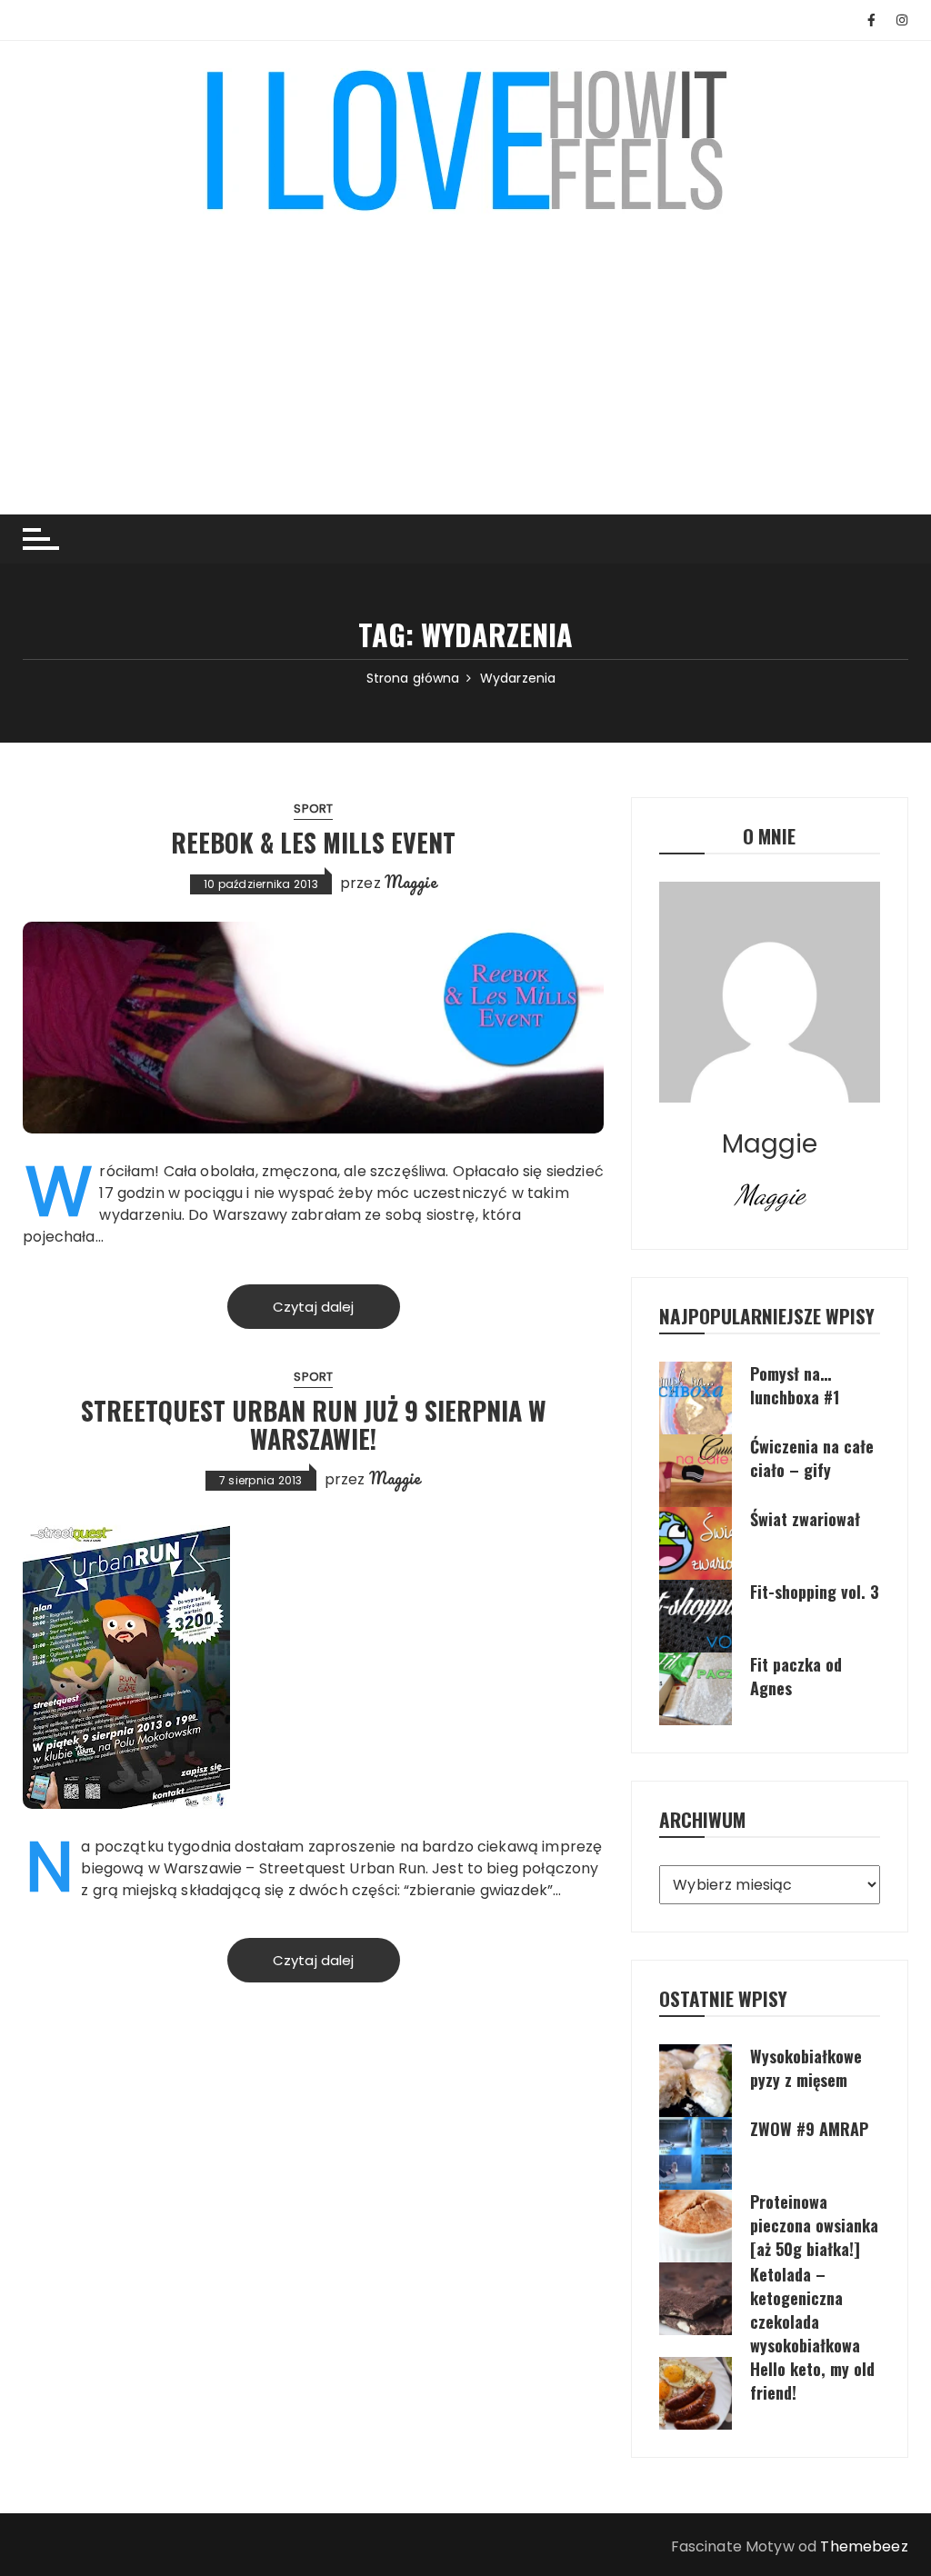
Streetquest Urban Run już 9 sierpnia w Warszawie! (314, 1424)
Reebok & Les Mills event (313, 842)
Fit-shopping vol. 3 (815, 1592)
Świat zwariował (805, 1519)
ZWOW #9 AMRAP (809, 2129)
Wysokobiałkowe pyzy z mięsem (806, 2068)
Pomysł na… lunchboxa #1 (795, 1385)
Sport (313, 809)
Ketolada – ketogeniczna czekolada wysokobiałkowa (805, 2310)
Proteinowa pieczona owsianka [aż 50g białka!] (814, 2225)
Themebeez (864, 2546)
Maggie (411, 882)
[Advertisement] (465, 351)
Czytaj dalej (314, 1307)
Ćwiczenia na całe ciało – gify (812, 1458)
